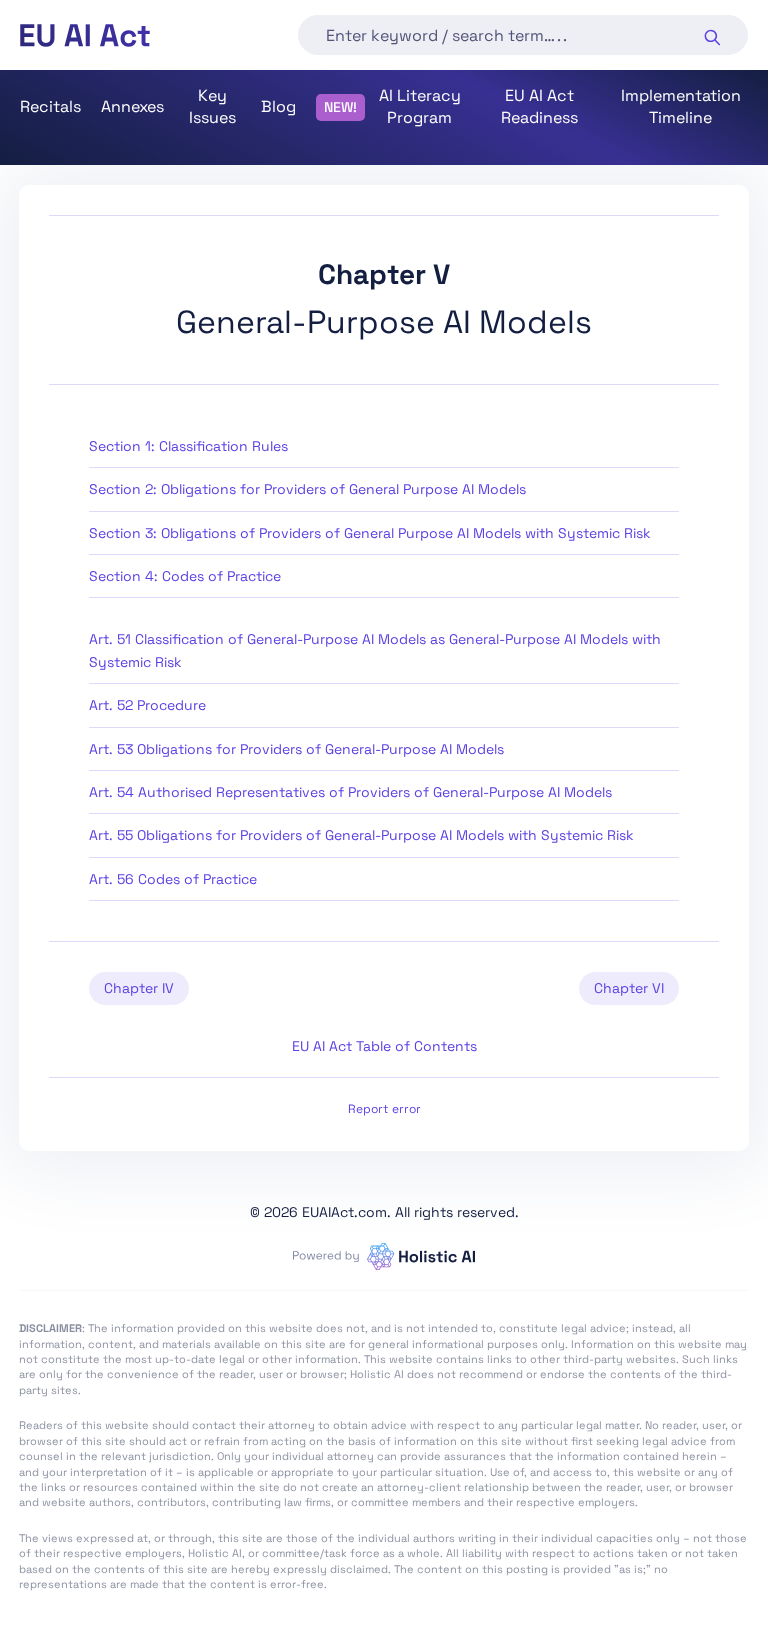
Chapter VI (629, 988)
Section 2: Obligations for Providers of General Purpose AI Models (307, 489)
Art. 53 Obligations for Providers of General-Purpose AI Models (296, 749)
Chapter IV (139, 988)
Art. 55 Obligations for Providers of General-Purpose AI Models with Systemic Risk (361, 835)
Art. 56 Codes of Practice (173, 879)
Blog (278, 106)
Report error (384, 1109)
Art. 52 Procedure (147, 705)
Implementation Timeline (681, 106)
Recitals (50, 106)
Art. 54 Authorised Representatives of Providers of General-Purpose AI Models (350, 792)
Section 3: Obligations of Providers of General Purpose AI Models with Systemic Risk (370, 533)
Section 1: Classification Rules (188, 446)
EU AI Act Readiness (539, 106)
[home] (85, 35)
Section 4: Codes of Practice (185, 576)
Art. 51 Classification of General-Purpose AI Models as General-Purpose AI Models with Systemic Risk (375, 650)
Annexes (132, 106)
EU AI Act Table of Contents (384, 1046)
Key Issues (212, 106)
